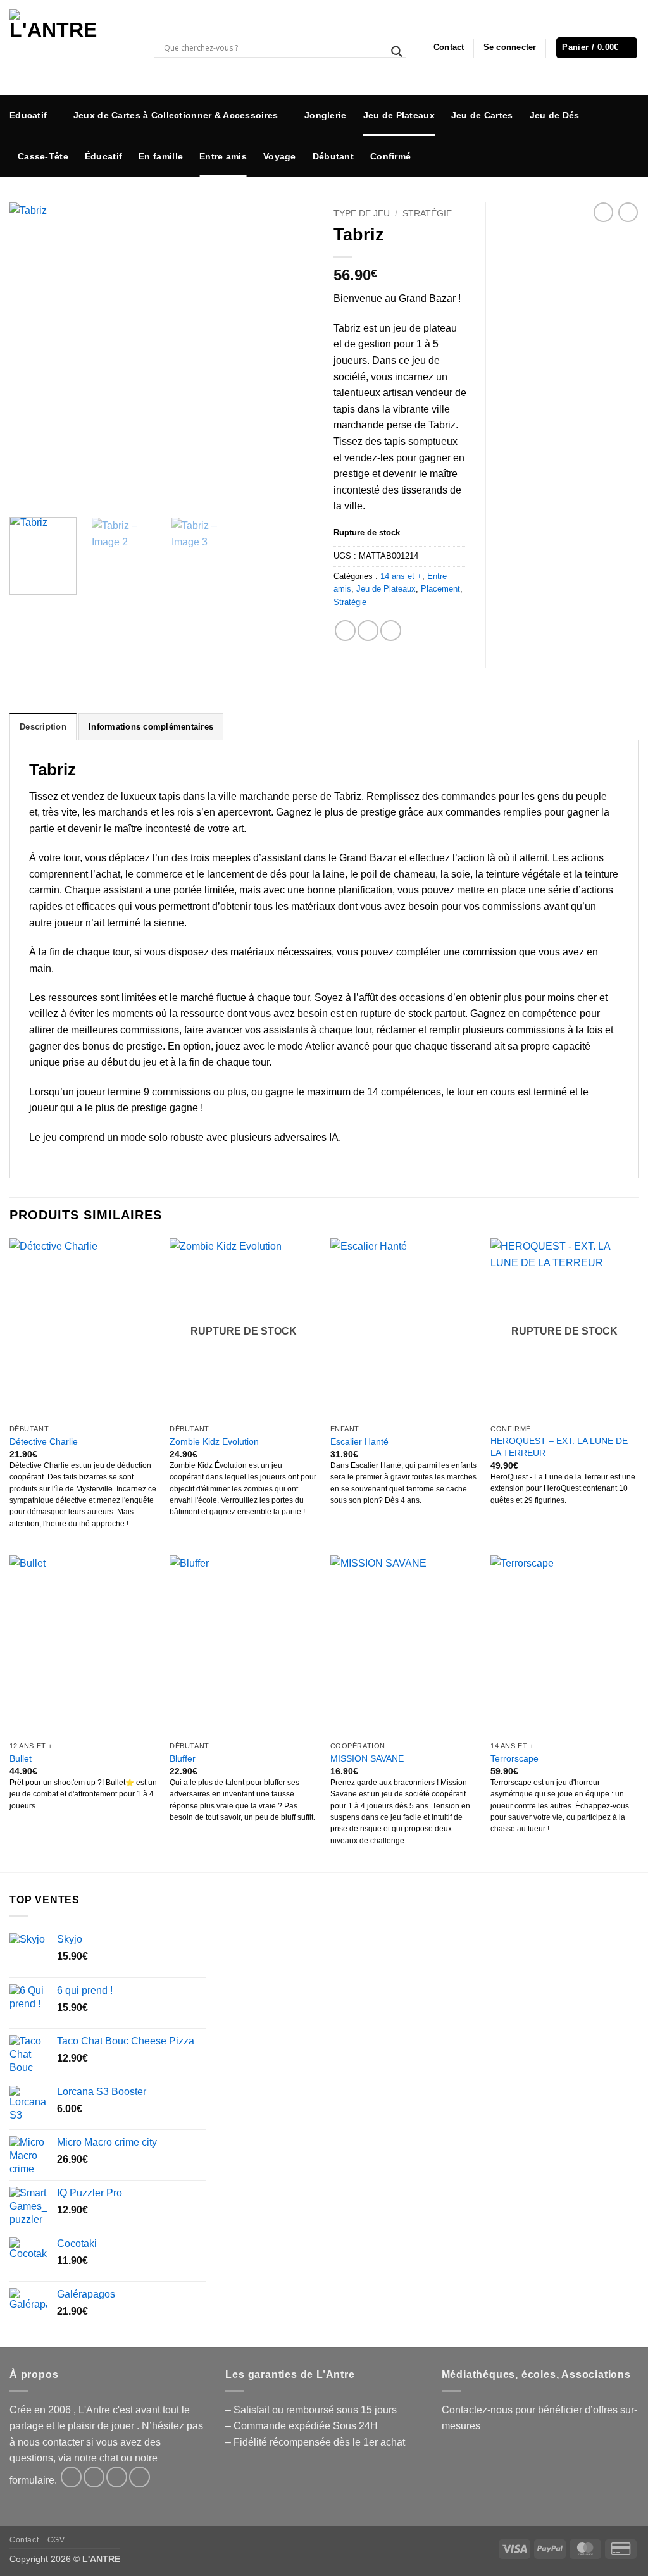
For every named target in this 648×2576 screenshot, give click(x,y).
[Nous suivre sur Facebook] (629, 107)
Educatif (28, 115)
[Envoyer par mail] (391, 631)
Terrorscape (514, 1758)
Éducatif (103, 156)
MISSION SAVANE (367, 1758)
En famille (161, 156)
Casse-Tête (43, 156)
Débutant (333, 156)
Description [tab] (43, 727)
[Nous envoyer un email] (629, 165)
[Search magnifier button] (397, 52)
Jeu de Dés (555, 115)
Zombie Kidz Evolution (214, 1441)
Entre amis (223, 156)
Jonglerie (326, 115)
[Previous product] (628, 212)
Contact (449, 47)
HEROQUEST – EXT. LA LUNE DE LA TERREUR (559, 1447)
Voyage (280, 156)
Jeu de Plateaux (399, 115)
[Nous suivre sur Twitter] (629, 145)
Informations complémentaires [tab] (151, 727)
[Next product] (603, 212)
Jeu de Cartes (482, 115)
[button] (510, 47)
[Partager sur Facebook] (345, 631)
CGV (56, 2540)
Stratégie (427, 214)
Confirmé (390, 156)
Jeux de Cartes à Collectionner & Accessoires (176, 115)
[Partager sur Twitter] (368, 631)
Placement (440, 589)
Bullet (21, 1758)
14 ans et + (401, 576)
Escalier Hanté (359, 1441)
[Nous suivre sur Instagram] (629, 126)
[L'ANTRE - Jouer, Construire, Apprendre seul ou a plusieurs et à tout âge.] (72, 47)
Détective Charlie (44, 1441)
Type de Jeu (362, 214)
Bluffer (183, 1758)
